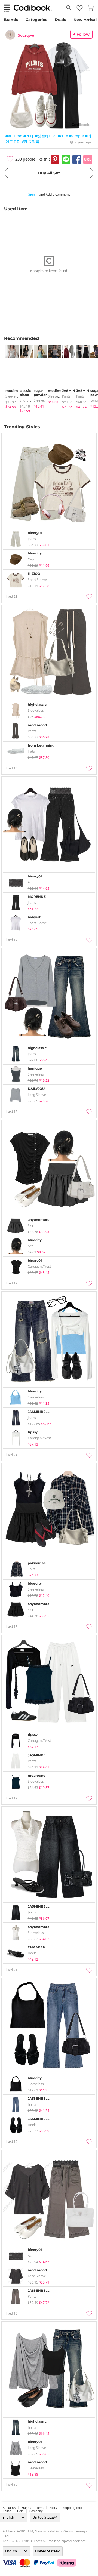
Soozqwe (26, 35)
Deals (60, 20)
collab (7, 2511)
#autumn (14, 136)
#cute (63, 136)
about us (9, 2508)
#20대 (29, 136)
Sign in (33, 194)
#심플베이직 (46, 136)
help (20, 2511)
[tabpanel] (10, 377)
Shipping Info (72, 2508)
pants (66, 396)
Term (40, 2508)
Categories (36, 20)
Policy (53, 2508)
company (36, 2511)
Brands (11, 20)
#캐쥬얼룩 (31, 141)
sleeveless (13, 396)
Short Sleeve (29, 400)
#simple (76, 136)
